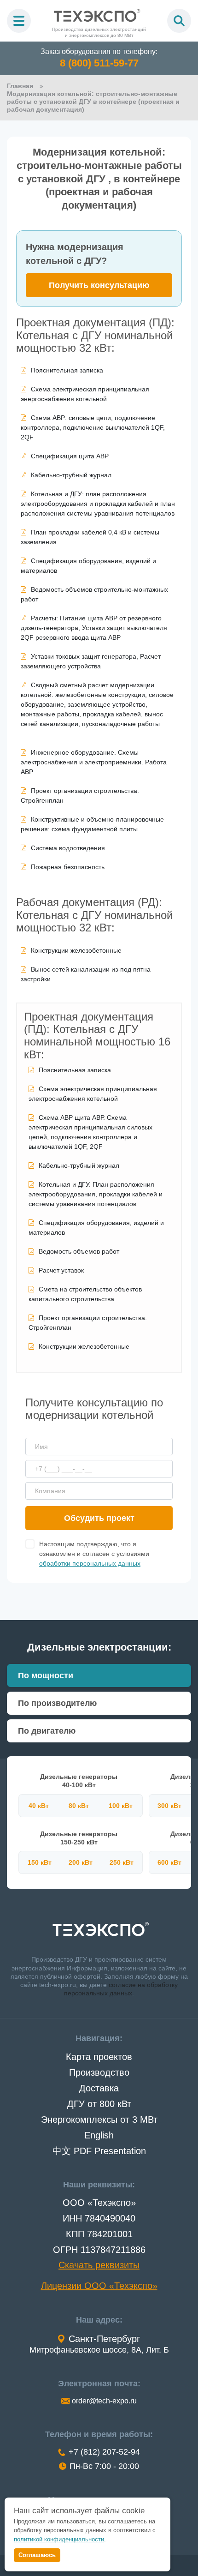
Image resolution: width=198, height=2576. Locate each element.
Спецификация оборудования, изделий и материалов (88, 566)
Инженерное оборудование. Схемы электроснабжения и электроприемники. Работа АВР (94, 762)
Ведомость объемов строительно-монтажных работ (94, 594)
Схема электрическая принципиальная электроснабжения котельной (93, 1094)
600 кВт (169, 1862)
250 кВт (122, 1862)
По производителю (57, 1703)
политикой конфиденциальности (59, 2539)
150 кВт (40, 1862)
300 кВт (169, 1806)
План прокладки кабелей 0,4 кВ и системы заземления (90, 537)
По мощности (46, 1675)
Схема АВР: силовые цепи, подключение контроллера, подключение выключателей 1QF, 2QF (93, 427)
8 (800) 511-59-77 (99, 63)
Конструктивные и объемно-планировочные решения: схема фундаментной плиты (92, 824)
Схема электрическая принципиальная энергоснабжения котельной (85, 394)
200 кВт (81, 1862)
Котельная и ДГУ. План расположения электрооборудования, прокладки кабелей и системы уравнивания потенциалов (96, 1194)
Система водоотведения (68, 848)
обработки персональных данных (90, 1563)
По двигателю (47, 1731)
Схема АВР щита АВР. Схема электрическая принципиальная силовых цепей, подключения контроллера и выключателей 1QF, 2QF (90, 1132)
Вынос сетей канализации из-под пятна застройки (86, 974)
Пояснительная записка (67, 370)
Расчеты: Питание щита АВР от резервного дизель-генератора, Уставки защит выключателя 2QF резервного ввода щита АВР (94, 628)
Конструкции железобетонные (76, 950)
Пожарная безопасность (68, 867)
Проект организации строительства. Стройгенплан (80, 796)
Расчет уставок (61, 1270)
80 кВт (79, 1806)
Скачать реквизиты (99, 2265)
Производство (99, 2072)
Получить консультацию (99, 285)
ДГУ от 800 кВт (99, 2104)
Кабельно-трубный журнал (71, 475)
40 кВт (39, 1806)
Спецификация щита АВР (70, 456)
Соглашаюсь (37, 2555)
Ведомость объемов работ (79, 1251)
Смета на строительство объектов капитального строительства (85, 1294)
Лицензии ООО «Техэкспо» (99, 2286)
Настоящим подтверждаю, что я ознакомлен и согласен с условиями (94, 1554)
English (99, 2135)
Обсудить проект (99, 1518)
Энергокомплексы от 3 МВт (99, 2120)
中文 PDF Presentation (99, 2151)
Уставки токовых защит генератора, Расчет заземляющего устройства (91, 661)
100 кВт (121, 1806)
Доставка (99, 2088)
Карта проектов (99, 2057)
